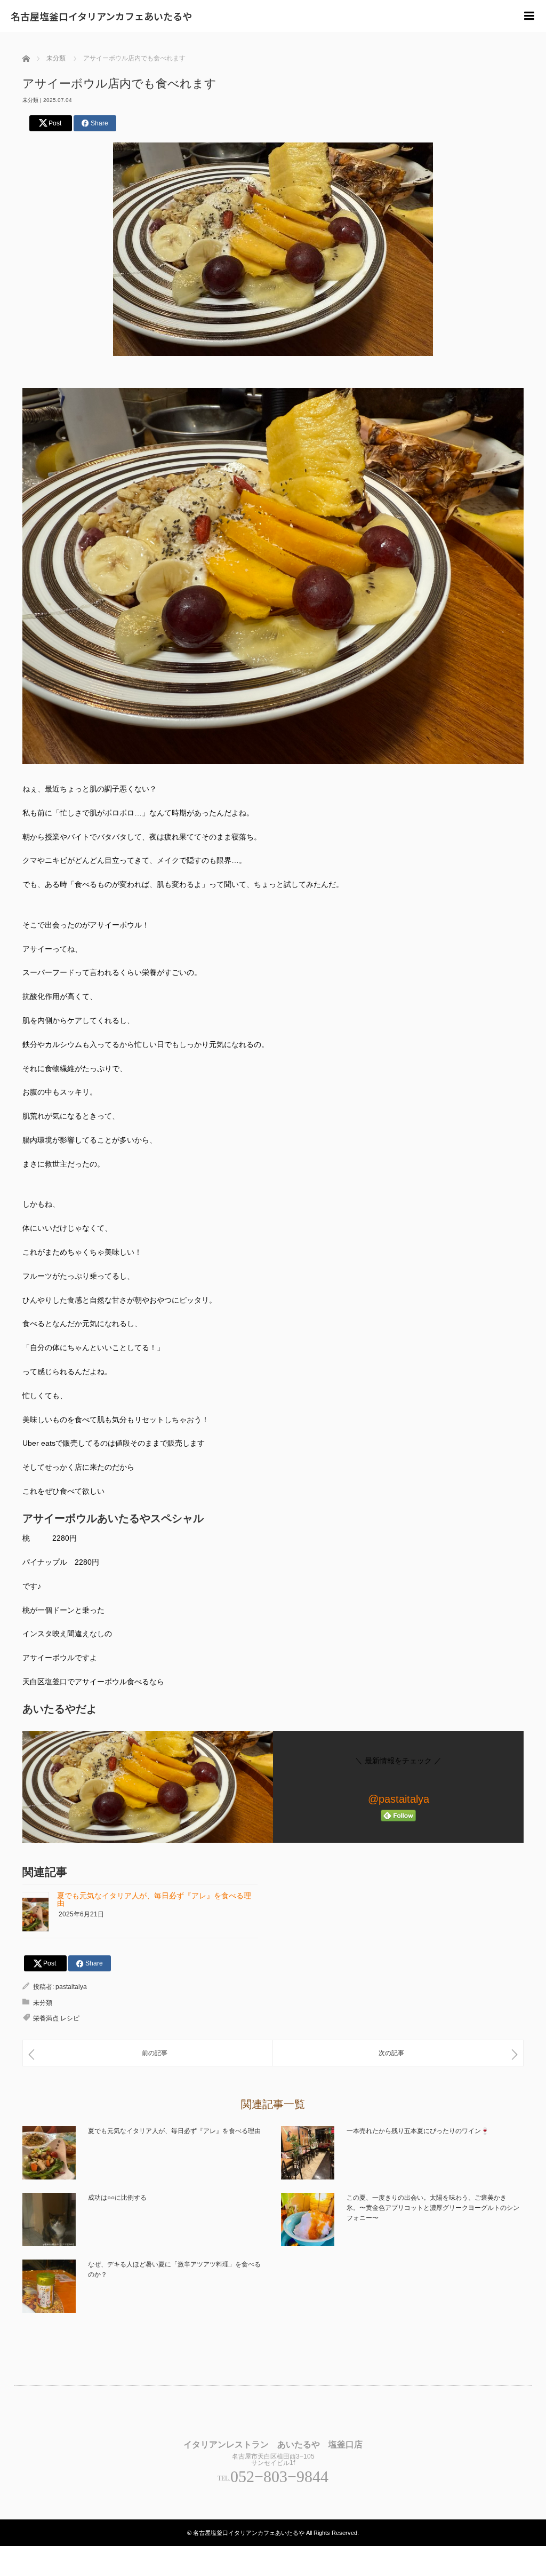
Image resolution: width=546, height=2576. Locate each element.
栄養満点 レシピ (56, 2018)
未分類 (30, 100)
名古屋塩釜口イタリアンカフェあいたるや (101, 16)
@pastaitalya (399, 1799)
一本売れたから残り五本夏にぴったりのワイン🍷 (418, 2131)
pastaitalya (71, 1987)
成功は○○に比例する (117, 2198)
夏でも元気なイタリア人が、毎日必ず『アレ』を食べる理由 (154, 1899)
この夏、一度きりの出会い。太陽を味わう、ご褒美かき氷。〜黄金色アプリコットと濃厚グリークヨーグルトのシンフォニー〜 (433, 2208)
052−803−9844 (279, 2476)
